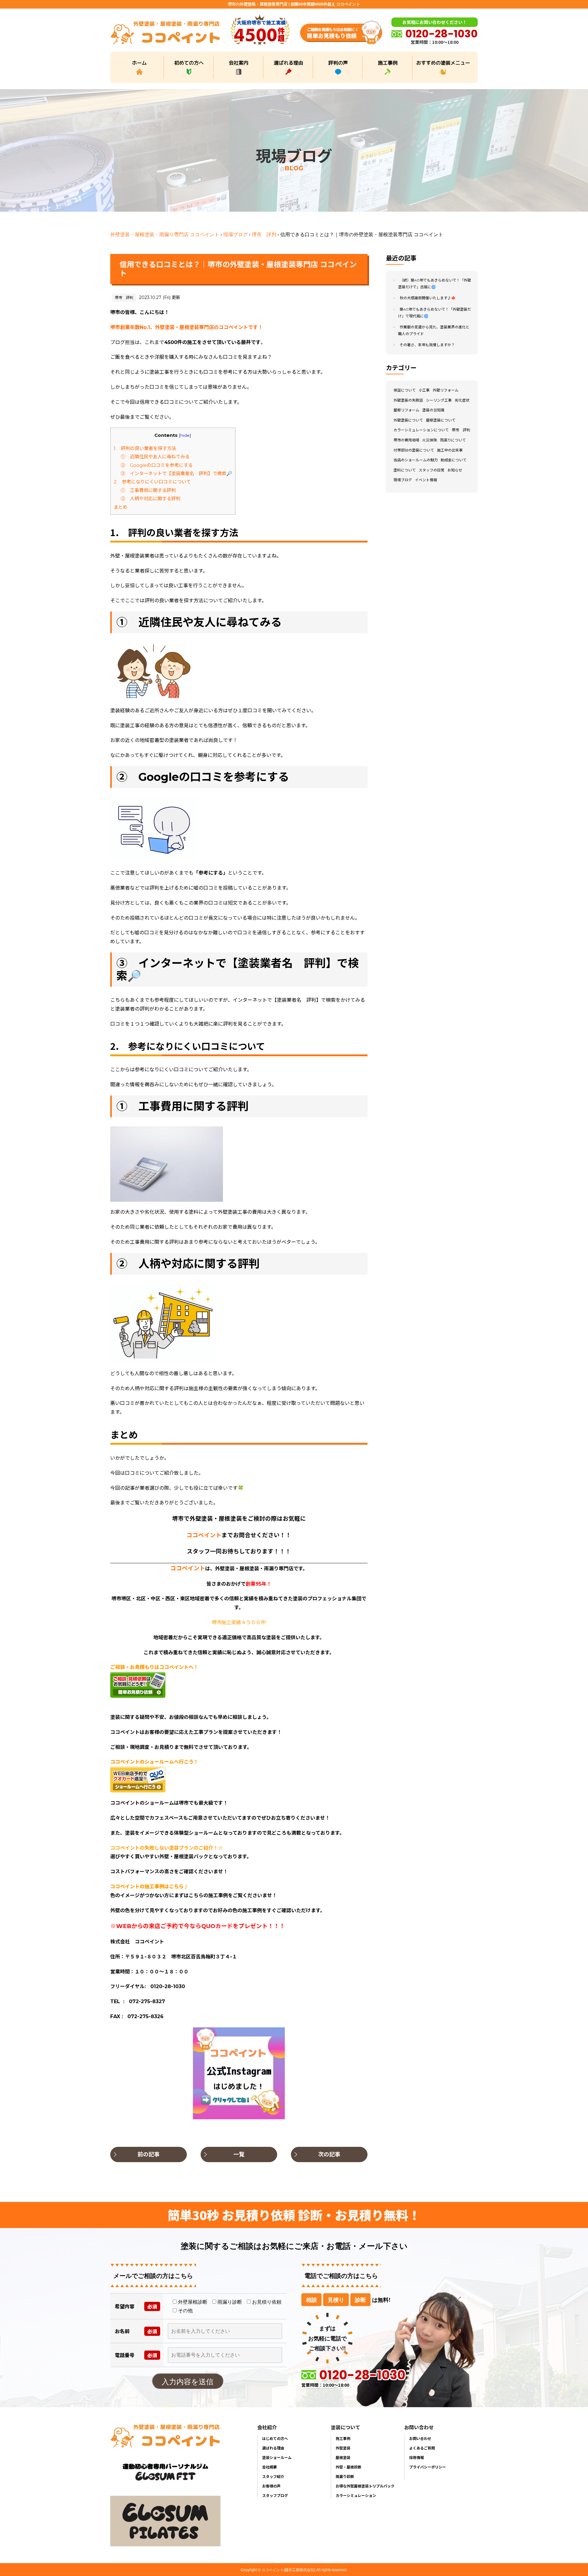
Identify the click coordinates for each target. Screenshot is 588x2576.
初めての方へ (189, 62)
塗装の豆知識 (433, 410)
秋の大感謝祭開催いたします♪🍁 (428, 298)
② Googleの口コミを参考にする (157, 465)
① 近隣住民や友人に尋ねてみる (155, 457)
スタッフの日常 (432, 470)
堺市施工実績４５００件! (239, 1623)
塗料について (405, 470)
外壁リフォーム (446, 390)
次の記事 (329, 2154)
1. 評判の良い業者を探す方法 (145, 448)
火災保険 (430, 440)
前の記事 (149, 2154)
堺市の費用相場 (406, 440)
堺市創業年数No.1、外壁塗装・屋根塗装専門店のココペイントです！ (187, 327)
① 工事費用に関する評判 (148, 490)
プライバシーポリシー (428, 2467)
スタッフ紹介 (273, 2476)
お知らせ (455, 470)
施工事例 (388, 62)
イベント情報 (426, 480)
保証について (405, 390)
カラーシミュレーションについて (421, 430)
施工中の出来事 (450, 450)
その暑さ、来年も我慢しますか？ (427, 345)
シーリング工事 (439, 400)
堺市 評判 (264, 234)
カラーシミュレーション (356, 2495)
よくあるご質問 (422, 2448)
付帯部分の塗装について (414, 450)
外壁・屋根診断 (349, 2467)
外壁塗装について (408, 420)
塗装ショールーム (277, 2457)
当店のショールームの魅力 (416, 460)
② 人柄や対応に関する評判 (151, 499)
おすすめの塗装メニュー (443, 62)
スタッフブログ (275, 2495)
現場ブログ (236, 234)
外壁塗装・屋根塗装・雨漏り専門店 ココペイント (165, 234)
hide (185, 435)
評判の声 (338, 62)
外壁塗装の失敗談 (408, 400)
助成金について (454, 460)
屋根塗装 (343, 2457)
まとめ (121, 507)
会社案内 (239, 62)
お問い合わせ (420, 2438)
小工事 (424, 390)
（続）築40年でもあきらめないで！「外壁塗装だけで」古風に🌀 (435, 284)
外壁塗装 (343, 2448)
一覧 (239, 2154)
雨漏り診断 (345, 2476)
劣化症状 (462, 400)
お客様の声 (271, 2486)
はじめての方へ (275, 2438)
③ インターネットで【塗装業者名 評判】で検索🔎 (176, 473)
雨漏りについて (453, 440)
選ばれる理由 (288, 62)
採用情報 (417, 2457)
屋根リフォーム (406, 410)
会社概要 (269, 2467)
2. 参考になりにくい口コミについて (152, 482)
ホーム (139, 62)
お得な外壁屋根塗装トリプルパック (365, 2486)
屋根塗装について (441, 420)
